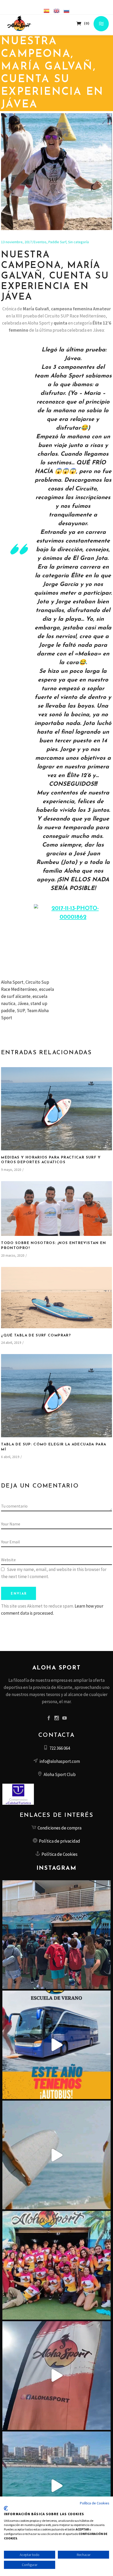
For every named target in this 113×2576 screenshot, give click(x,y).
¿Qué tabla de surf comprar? (36, 1336)
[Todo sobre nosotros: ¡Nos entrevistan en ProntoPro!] (56, 1209)
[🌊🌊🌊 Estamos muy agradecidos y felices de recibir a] (57, 1935)
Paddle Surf (57, 242)
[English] (56, 11)
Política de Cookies (94, 2503)
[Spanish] (47, 11)
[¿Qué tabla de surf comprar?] (56, 1298)
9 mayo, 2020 (11, 1170)
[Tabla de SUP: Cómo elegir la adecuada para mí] (56, 1396)
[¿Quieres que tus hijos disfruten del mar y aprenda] (57, 2045)
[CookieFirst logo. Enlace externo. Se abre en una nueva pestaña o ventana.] (6, 2508)
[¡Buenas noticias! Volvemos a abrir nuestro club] (57, 2265)
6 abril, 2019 (10, 1457)
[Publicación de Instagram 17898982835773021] (57, 2376)
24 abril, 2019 (11, 1343)
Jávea (23, 1003)
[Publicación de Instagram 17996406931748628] (57, 2486)
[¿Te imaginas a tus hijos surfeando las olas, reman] (57, 2155)
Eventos (40, 242)
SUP (21, 1011)
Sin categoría (78, 242)
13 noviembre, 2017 (16, 242)
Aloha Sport (12, 982)
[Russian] (66, 11)
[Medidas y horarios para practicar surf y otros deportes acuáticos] (56, 1109)
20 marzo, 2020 (13, 1255)
